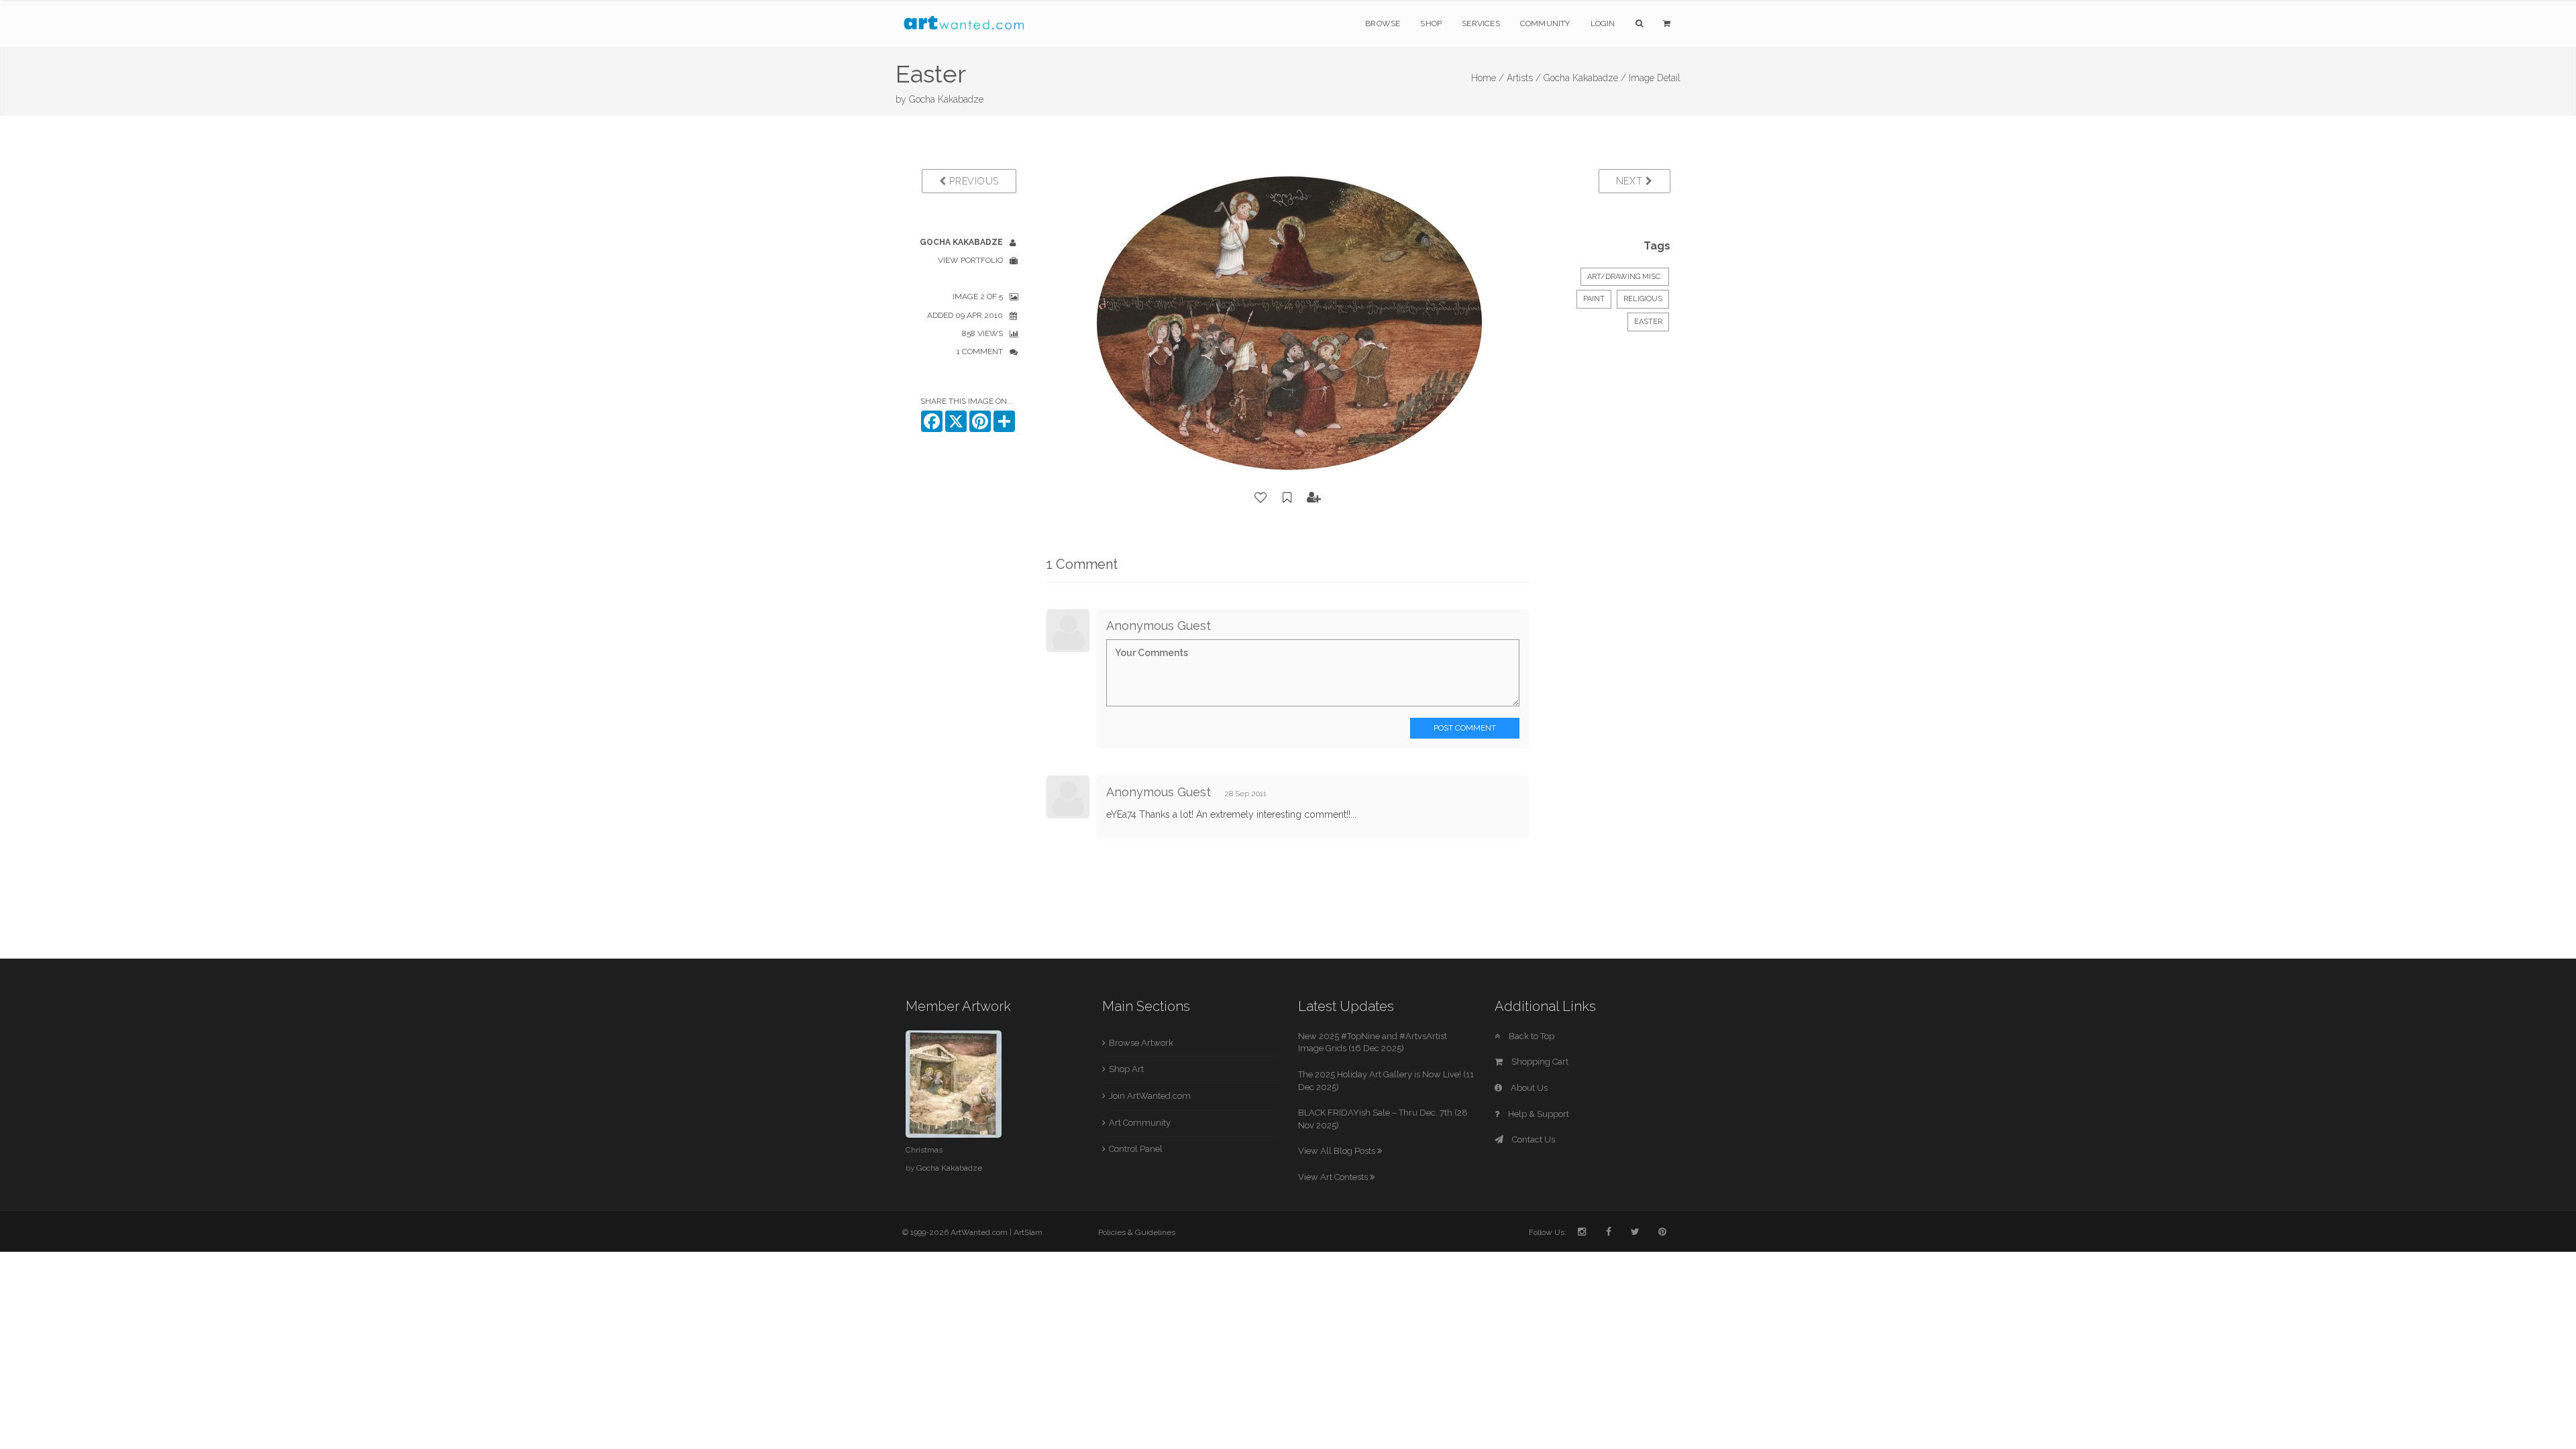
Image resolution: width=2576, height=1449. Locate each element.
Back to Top (1531, 1036)
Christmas (924, 1150)
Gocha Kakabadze (946, 99)
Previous (973, 181)
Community (1545, 23)
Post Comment (1465, 728)
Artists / (1524, 78)
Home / (1488, 78)
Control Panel (1136, 1149)
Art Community (1140, 1123)
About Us (1528, 1088)
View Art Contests (1334, 1177)
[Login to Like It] (1261, 498)
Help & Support (1538, 1114)
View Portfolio (970, 260)
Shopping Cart (1539, 1062)
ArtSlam (1028, 1232)
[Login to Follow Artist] (1314, 498)
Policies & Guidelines (1137, 1232)
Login (1603, 23)
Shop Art (1126, 1069)
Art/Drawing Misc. (1625, 277)
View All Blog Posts (1338, 1151)
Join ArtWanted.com (1150, 1096)
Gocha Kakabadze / (1585, 78)
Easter (1648, 322)
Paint (1594, 299)
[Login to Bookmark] (1287, 498)
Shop (1431, 23)
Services (1481, 23)
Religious (1643, 299)
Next (1631, 181)
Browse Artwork (1141, 1043)
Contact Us (1533, 1139)
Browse (1383, 23)
